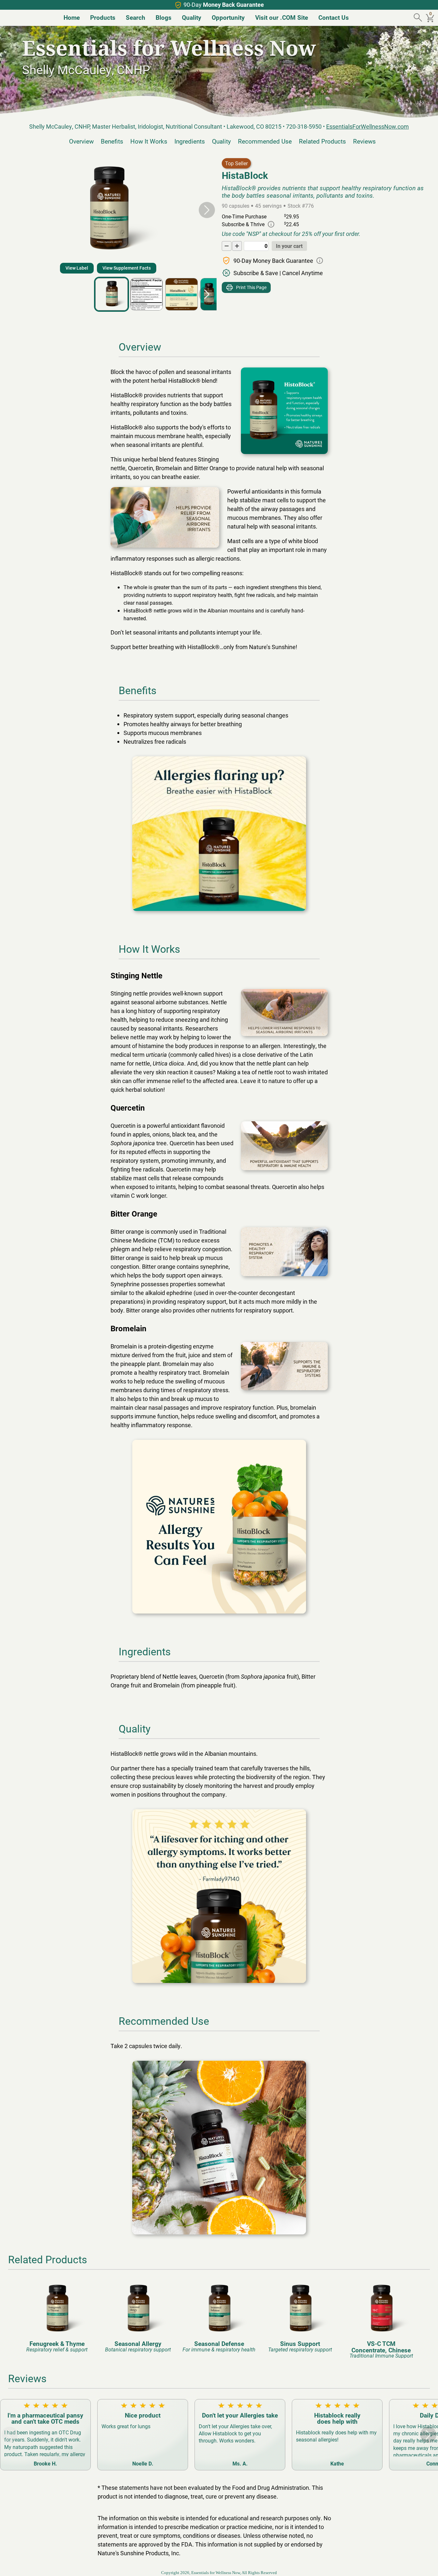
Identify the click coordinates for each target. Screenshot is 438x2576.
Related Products (322, 141)
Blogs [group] (164, 17)
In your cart (289, 246)
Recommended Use (265, 141)
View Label (77, 268)
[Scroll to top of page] (426, 2564)
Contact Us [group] (334, 17)
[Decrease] (227, 246)
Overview (81, 141)
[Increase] (237, 246)
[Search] (419, 18)
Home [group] (72, 17)
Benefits (112, 141)
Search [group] (136, 17)
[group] (57, 2316)
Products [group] (103, 17)
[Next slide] (207, 210)
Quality (221, 141)
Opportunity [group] (228, 17)
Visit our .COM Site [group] (282, 17)
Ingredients (190, 141)
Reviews (364, 141)
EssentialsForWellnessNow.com (367, 126)
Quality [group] (192, 17)
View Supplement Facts (127, 268)
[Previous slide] (10, 210)
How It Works (149, 141)
